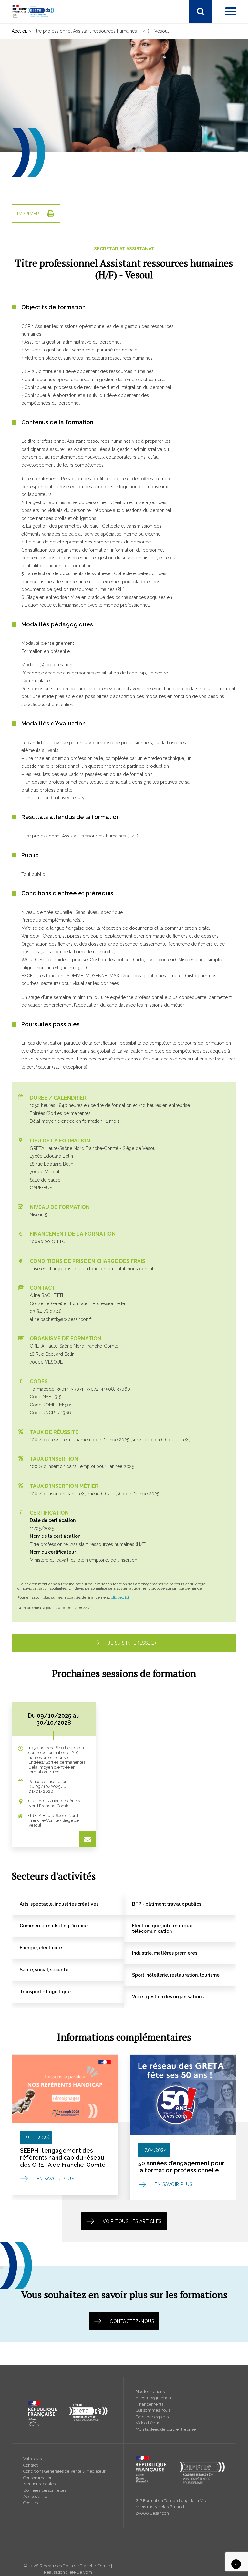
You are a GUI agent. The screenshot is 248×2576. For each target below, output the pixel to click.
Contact (31, 2465)
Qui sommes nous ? (154, 2410)
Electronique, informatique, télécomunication (65, 71)
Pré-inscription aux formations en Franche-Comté (69, 244)
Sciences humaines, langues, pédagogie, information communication (90, 104)
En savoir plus (55, 2179)
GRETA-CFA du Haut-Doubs (47, 191)
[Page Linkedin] (30, 31)
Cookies (31, 2503)
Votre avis (32, 2459)
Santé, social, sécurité (40, 96)
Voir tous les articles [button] (132, 2221)
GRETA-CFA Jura (36, 337)
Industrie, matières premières (48, 87)
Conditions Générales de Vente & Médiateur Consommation (64, 2475)
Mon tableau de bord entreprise (166, 2429)
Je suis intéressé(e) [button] (132, 1643)
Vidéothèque (148, 2423)
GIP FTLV (28, 216)
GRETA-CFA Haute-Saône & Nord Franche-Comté (70, 199)
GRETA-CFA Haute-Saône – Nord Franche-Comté (69, 320)
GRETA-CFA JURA (37, 208)
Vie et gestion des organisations (52, 121)
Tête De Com (80, 2572)
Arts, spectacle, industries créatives (54, 138)
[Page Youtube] (44, 31)
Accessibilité (35, 2496)
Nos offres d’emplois (40, 346)
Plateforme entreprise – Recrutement (57, 253)
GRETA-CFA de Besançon (45, 183)
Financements (150, 2404)
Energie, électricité (37, 79)
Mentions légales (39, 2484)
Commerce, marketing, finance (50, 155)
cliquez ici (120, 1597)
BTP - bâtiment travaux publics (50, 146)
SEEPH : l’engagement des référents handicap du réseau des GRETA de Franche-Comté (63, 2157)
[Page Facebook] (17, 31)
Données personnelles (45, 2490)
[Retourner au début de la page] (236, 2564)
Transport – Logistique (42, 129)
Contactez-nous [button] (132, 2321)
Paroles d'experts (152, 2417)
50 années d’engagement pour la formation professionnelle (181, 2167)
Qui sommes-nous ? (39, 304)
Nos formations (150, 2392)
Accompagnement (154, 2398)
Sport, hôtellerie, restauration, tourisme (58, 113)
